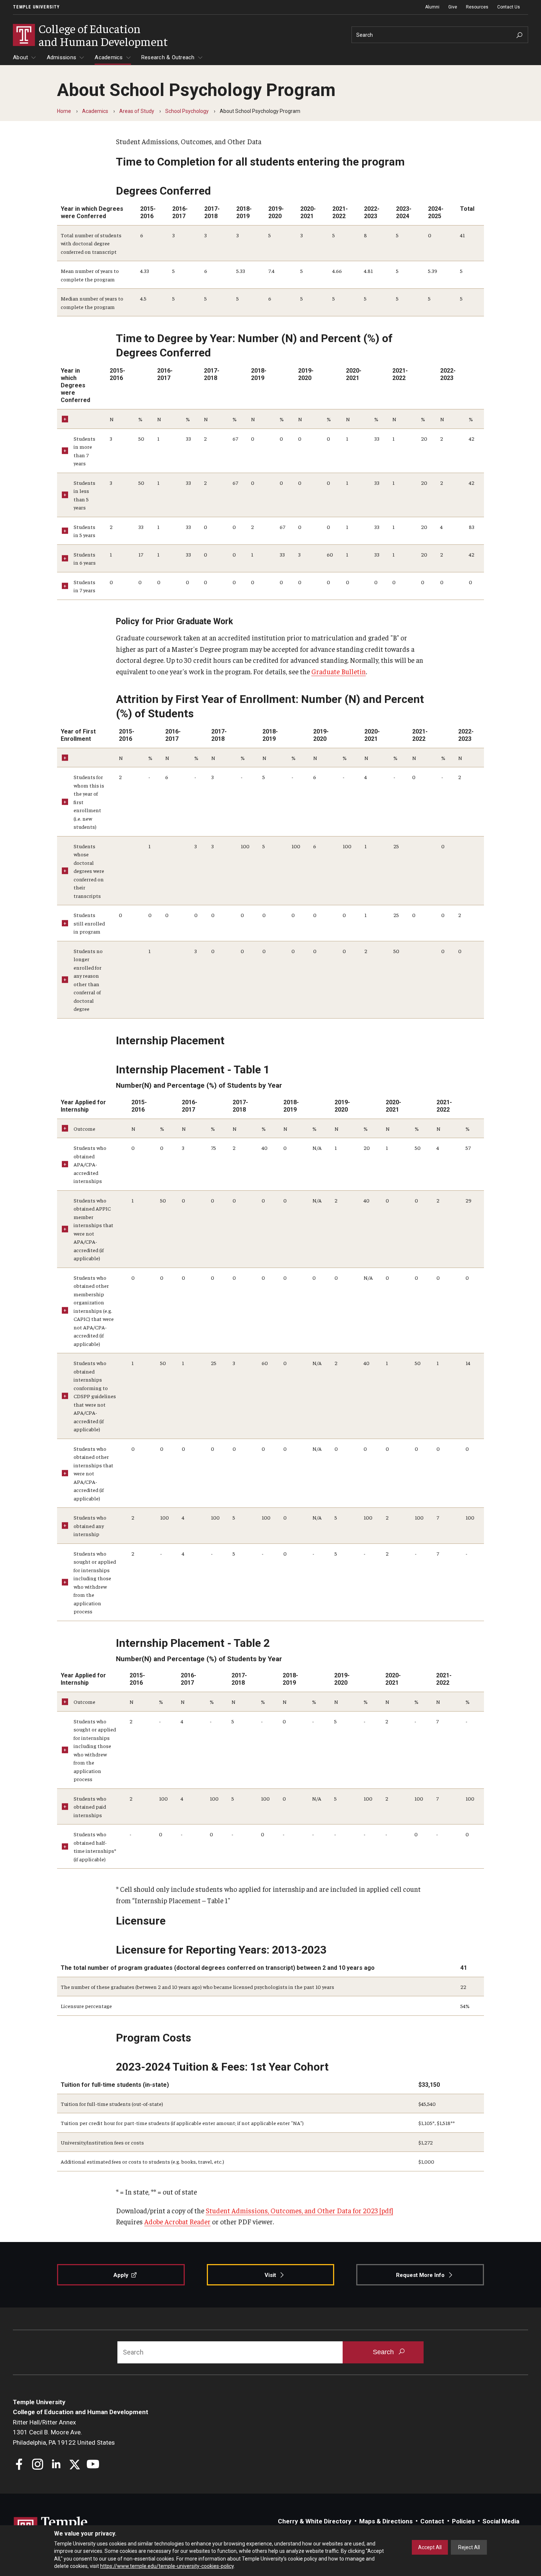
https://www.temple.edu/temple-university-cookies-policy (167, 2566)
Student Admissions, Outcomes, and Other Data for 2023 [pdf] (299, 2210)
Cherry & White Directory (315, 2521)
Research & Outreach (168, 57)
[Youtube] (93, 2465)
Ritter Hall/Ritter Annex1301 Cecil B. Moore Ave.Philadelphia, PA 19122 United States (64, 2432)
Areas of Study (137, 111)
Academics (109, 57)
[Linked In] (56, 2465)
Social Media (501, 2521)
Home (64, 111)
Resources (477, 7)
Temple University (36, 7)
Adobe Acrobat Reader (177, 2221)
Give (453, 7)
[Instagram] (38, 2465)
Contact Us (509, 7)
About (20, 57)
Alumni (432, 7)
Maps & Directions (386, 2521)
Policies (463, 2521)
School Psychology (187, 111)
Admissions (62, 57)
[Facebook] (19, 2465)
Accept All (430, 2547)
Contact (432, 2521)
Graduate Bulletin (339, 671)
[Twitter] (75, 2465)
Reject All (469, 2547)
